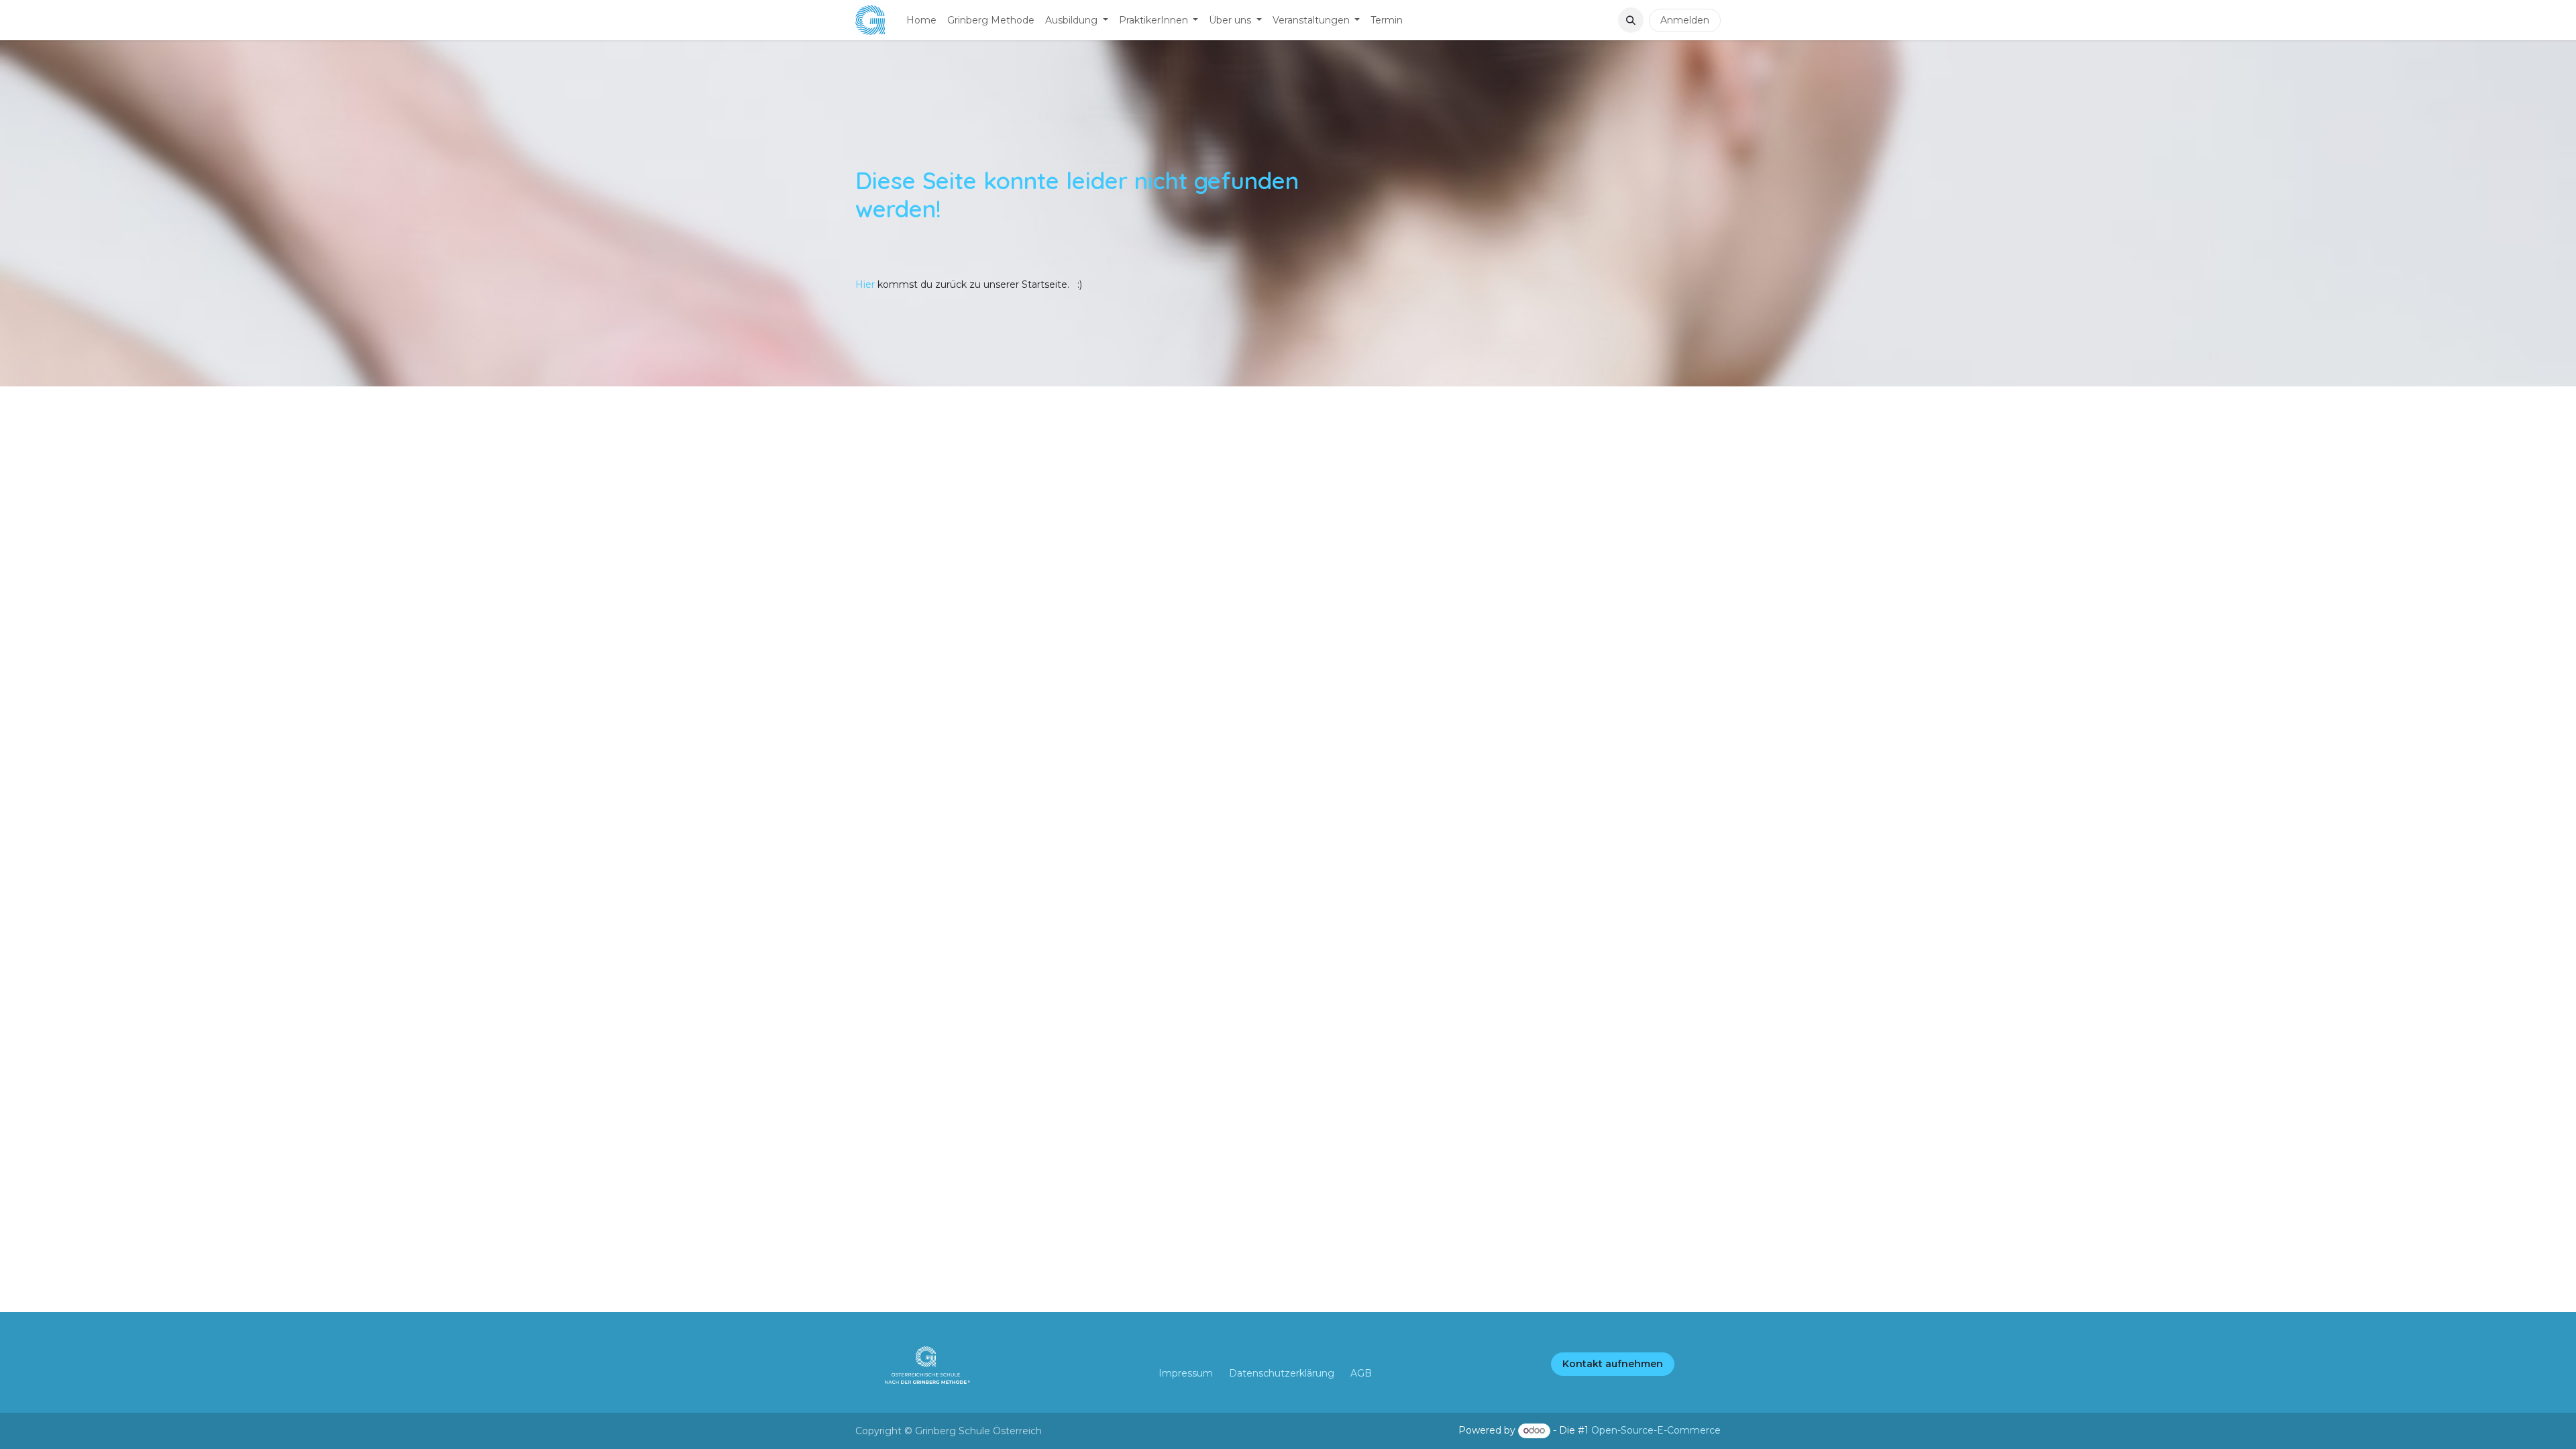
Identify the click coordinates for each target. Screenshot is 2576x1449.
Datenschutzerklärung (1282, 1373)
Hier (866, 284)
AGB (1361, 1373)
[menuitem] (921, 20)
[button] (1631, 20)
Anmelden (1685, 20)
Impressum (1186, 1373)
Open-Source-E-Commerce (1656, 1430)
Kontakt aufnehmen (1613, 1364)
